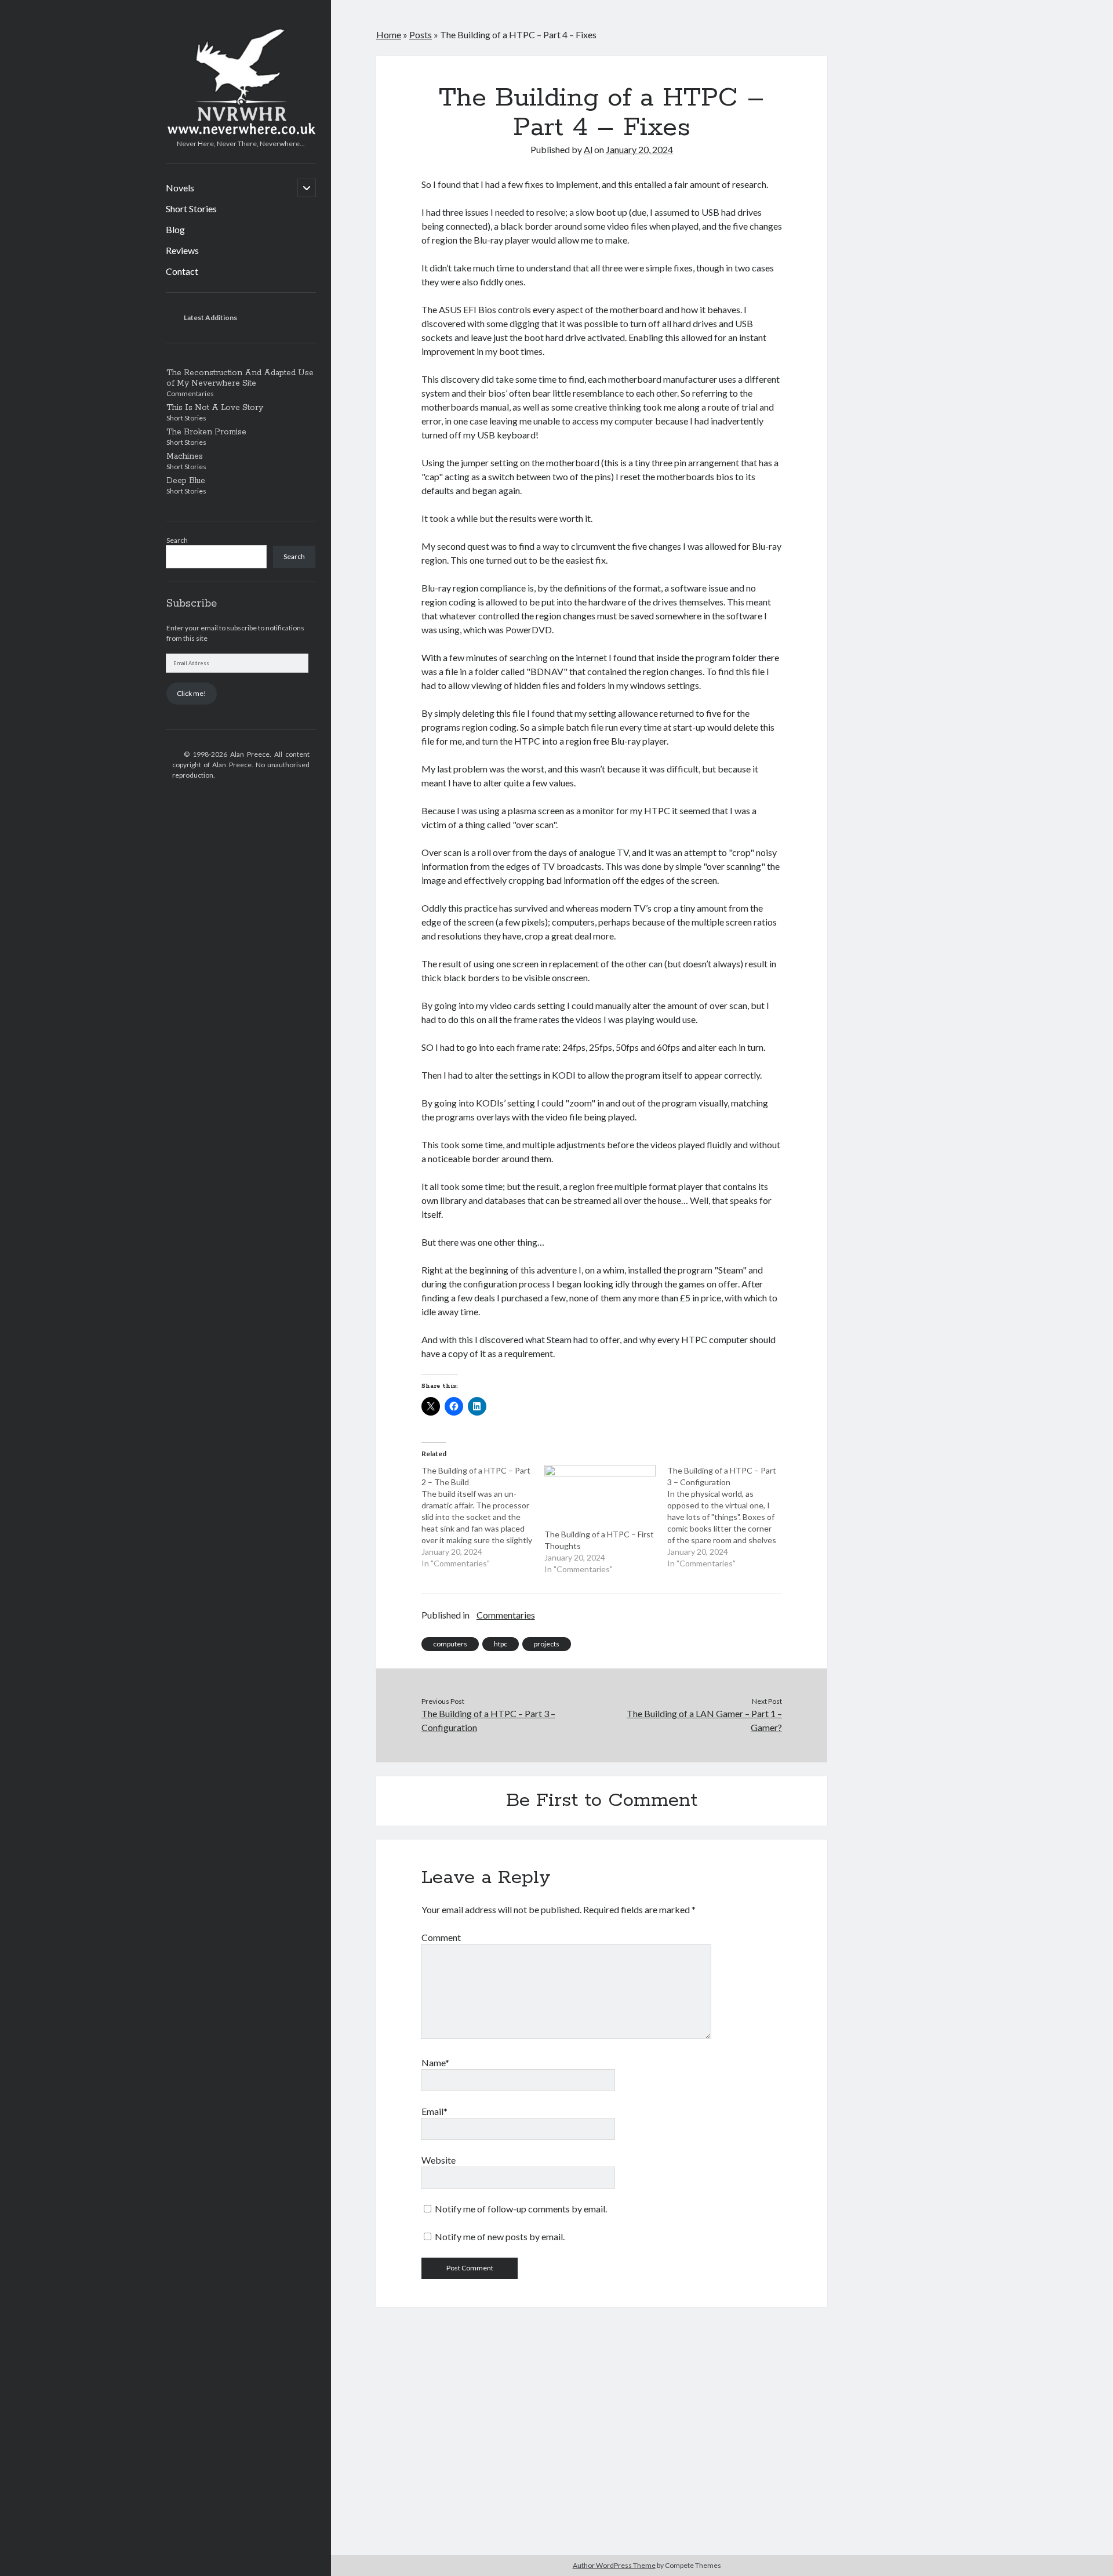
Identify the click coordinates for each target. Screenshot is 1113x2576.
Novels (180, 188)
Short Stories (191, 208)
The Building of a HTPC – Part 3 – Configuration (488, 1720)
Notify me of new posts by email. (500, 2236)
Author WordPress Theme (614, 2565)
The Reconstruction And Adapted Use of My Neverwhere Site (240, 378)
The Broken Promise (206, 432)
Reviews (182, 250)
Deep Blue (186, 481)
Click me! (192, 693)
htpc (501, 1644)
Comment (441, 1937)
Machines (185, 456)
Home (389, 35)
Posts (421, 35)
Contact (182, 271)
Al (588, 149)
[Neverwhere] (241, 130)
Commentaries (506, 1615)
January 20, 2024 (639, 149)
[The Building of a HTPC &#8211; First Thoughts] (600, 1497)
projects (547, 1644)
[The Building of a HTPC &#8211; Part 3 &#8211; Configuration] (729, 1517)
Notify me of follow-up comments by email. (521, 2209)
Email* (434, 2111)
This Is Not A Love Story (215, 408)
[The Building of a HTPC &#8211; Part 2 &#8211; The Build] (483, 1517)
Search (177, 540)
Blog (175, 229)
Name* (435, 2062)
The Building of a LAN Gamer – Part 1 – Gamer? (704, 1720)
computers (450, 1644)
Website (439, 2160)
